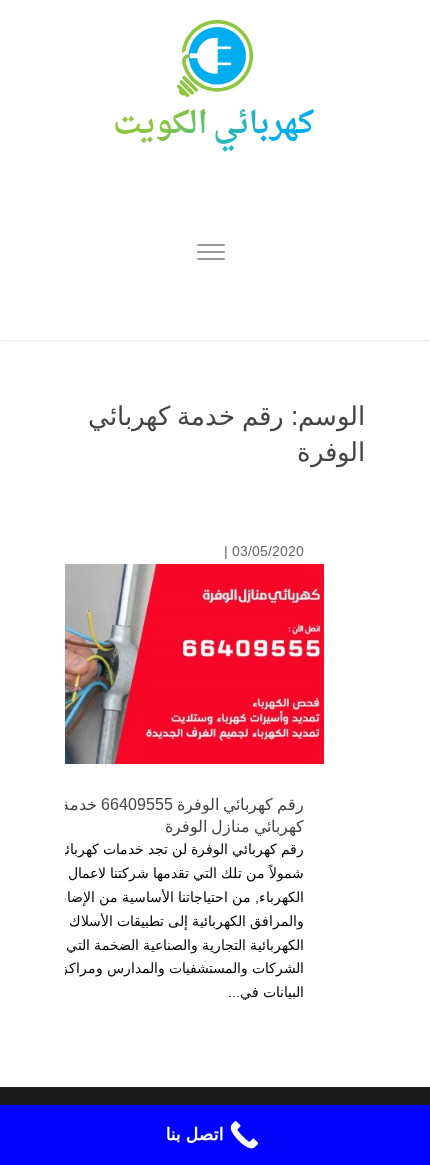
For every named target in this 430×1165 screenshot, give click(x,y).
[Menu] (211, 255)
